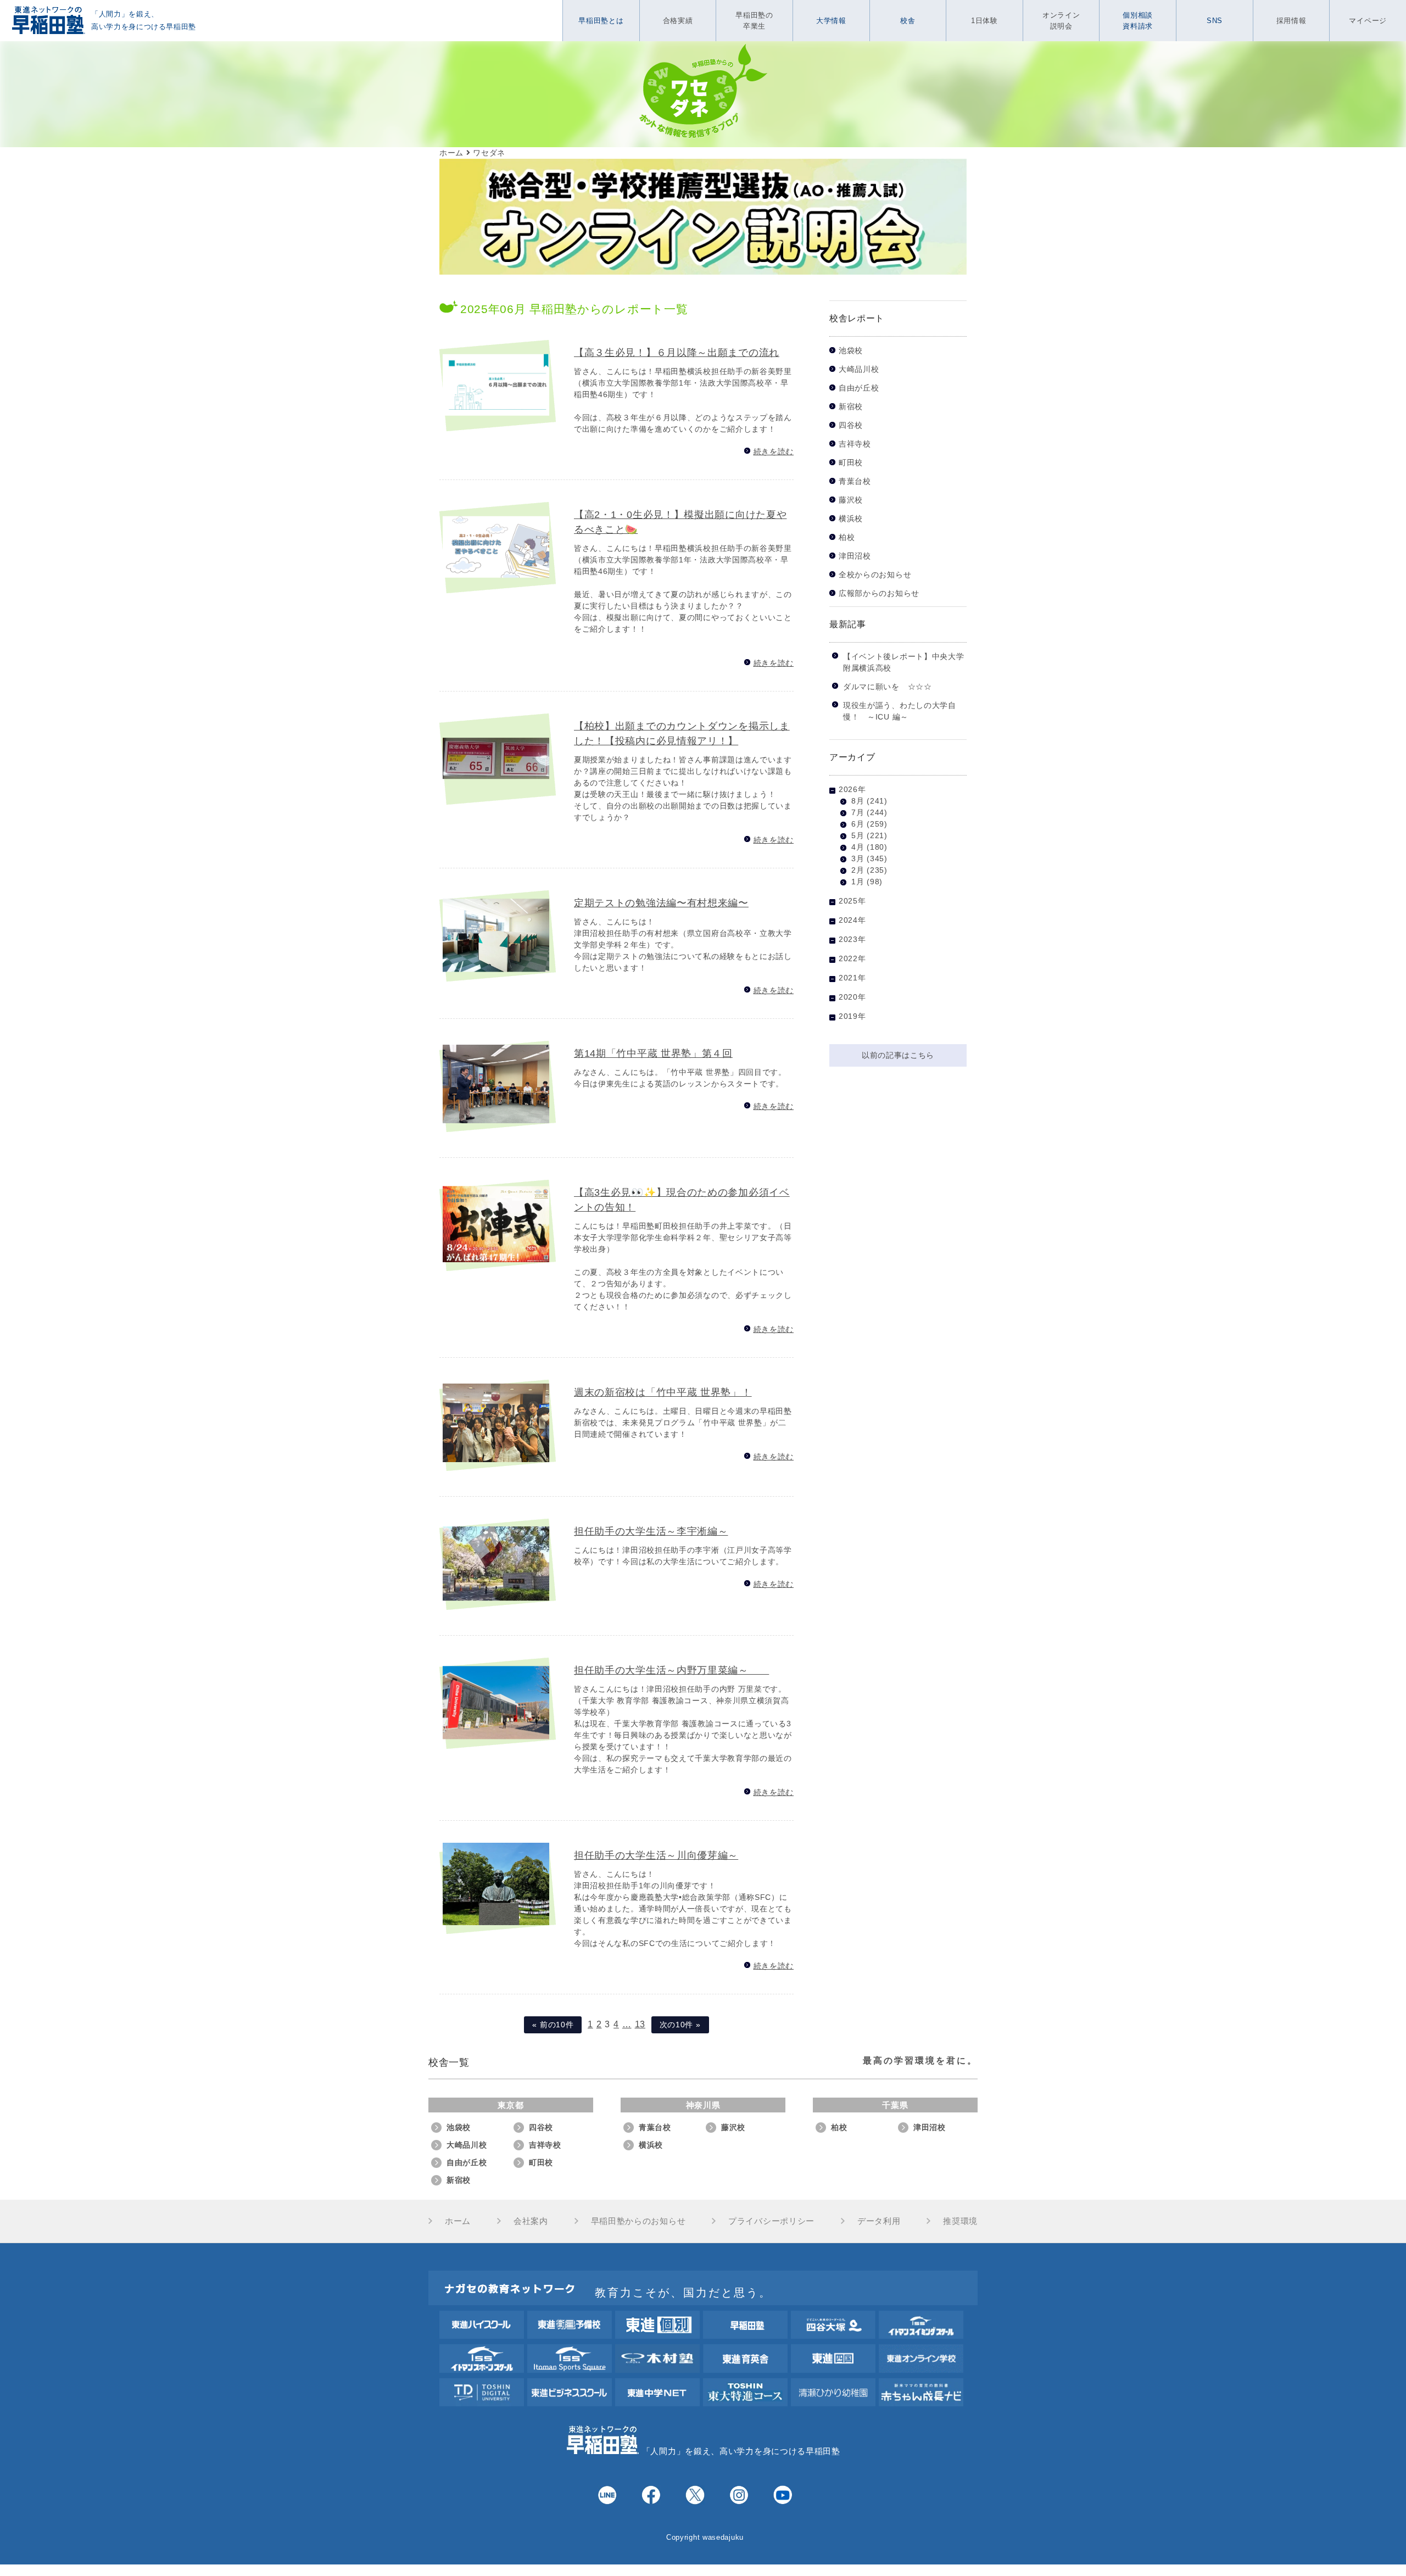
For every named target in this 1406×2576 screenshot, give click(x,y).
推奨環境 (960, 2221)
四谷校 (851, 425)
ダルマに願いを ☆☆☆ (888, 687)
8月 (858, 801)
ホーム (458, 2221)
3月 (858, 858)
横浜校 (851, 519)
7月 (858, 812)
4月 (858, 847)
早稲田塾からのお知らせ (638, 2221)
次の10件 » (680, 2025)
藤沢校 (851, 500)
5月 (858, 835)
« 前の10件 (553, 2025)
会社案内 (531, 2221)
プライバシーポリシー (771, 2221)
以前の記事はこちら (898, 1055)
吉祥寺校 (855, 444)
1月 (858, 882)
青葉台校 (855, 481)
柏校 (847, 537)
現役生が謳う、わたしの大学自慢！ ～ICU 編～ (900, 711)
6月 (858, 824)
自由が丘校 (859, 388)
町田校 (851, 463)
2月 (858, 870)
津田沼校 (855, 556)
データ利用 (879, 2221)
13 (640, 2024)
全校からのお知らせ (875, 575)
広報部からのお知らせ (879, 593)
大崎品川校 (859, 369)
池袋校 (851, 351)
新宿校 (851, 407)
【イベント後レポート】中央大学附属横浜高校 (904, 662)
